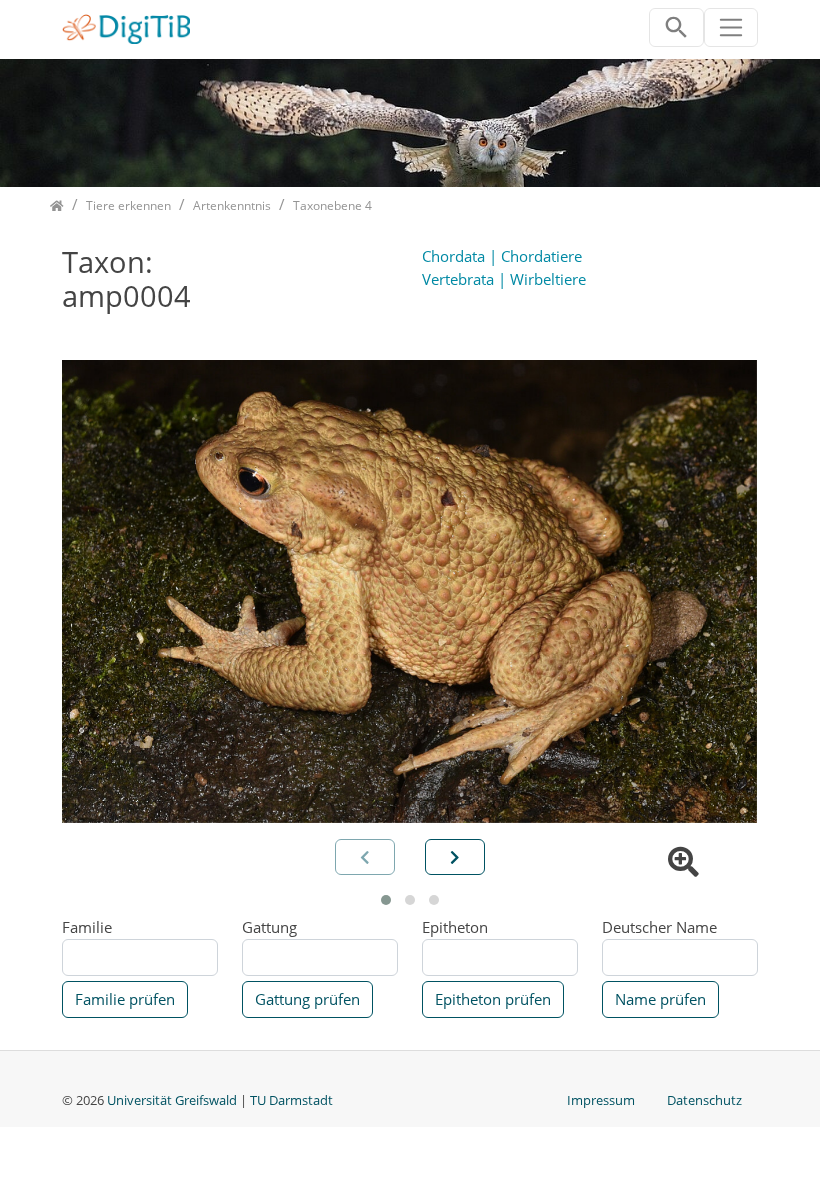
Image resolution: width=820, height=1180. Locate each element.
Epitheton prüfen (493, 999)
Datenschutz (704, 1100)
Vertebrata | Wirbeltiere (504, 279)
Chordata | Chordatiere (502, 256)
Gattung (269, 927)
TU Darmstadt (291, 1100)
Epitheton (455, 927)
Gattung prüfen (307, 999)
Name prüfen (660, 999)
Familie (87, 927)
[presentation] (455, 857)
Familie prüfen (125, 999)
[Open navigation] (731, 27)
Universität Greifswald (173, 1100)
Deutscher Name (659, 927)
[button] (386, 900)
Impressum (601, 1100)
